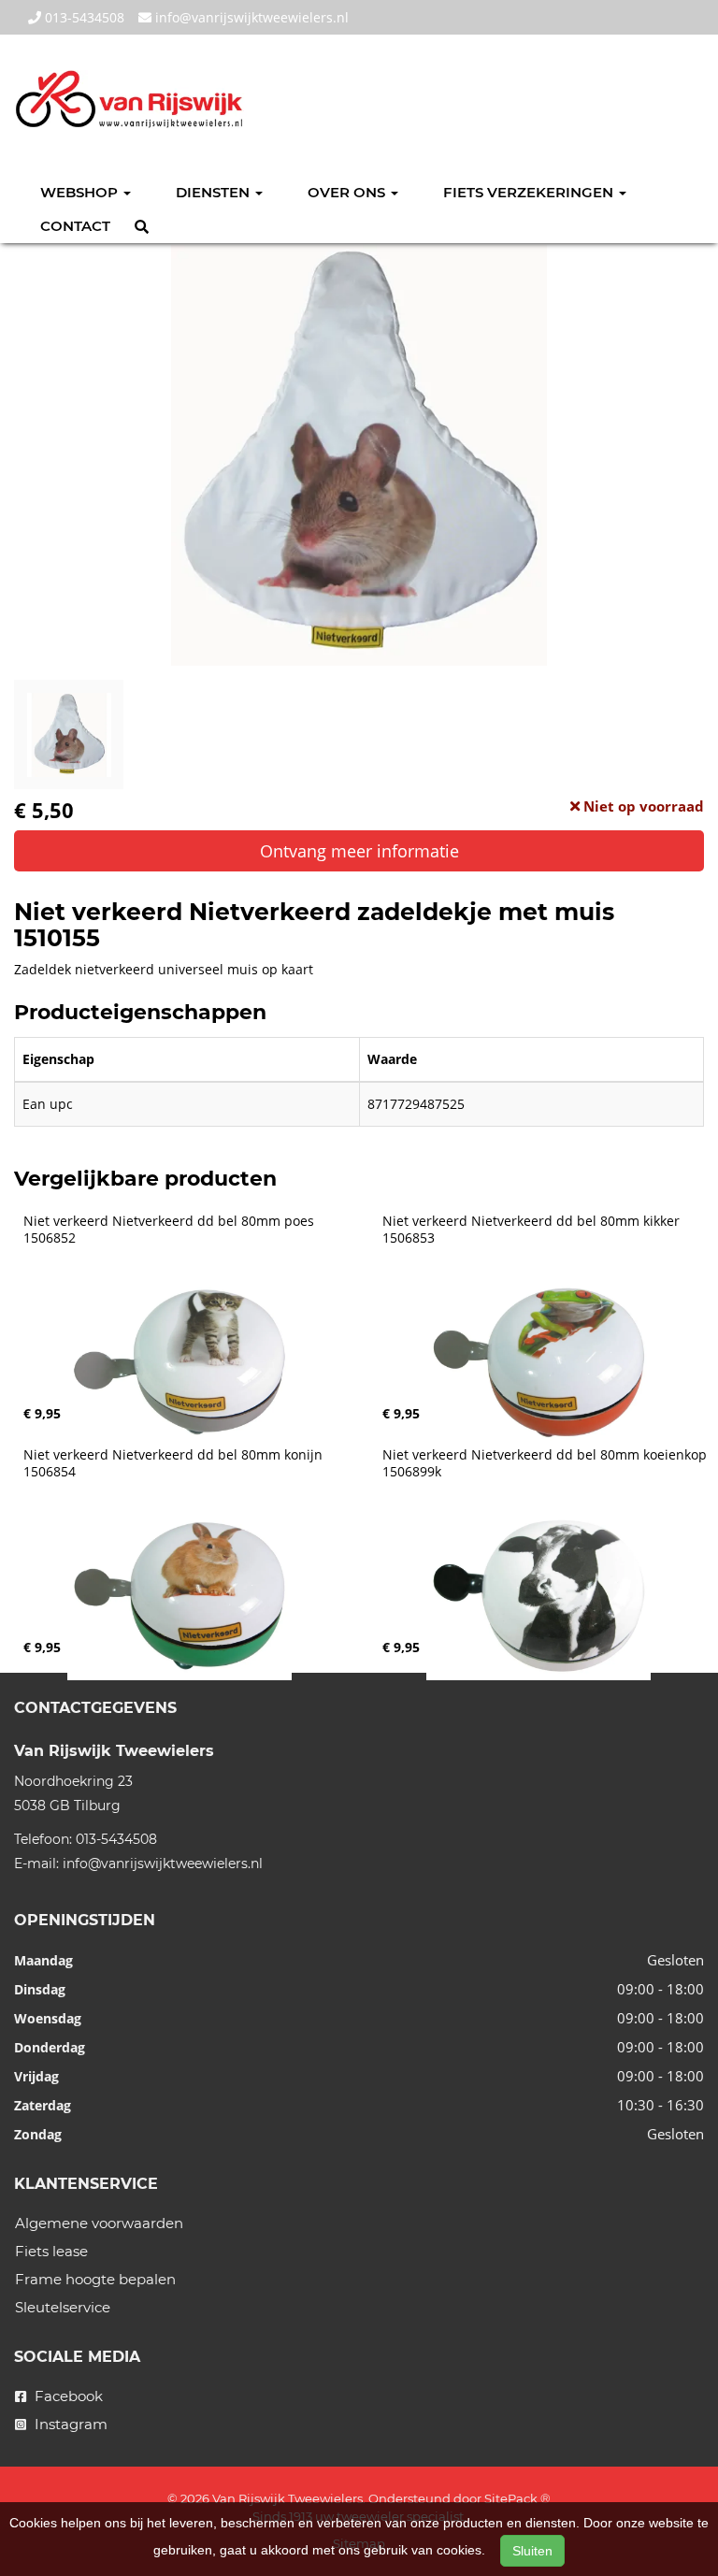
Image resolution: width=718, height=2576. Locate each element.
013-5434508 (83, 17)
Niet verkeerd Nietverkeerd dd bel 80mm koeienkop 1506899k (546, 1463)
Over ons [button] (348, 192)
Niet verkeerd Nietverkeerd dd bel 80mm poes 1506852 (171, 1230)
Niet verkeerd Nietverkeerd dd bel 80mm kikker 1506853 (533, 1230)
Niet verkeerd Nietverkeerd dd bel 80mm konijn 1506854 (175, 1463)
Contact (75, 226)
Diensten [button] (215, 192)
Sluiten (532, 2551)
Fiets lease (51, 2251)
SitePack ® (517, 2498)
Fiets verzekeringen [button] (530, 192)
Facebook (67, 2396)
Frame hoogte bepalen (95, 2279)
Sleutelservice (63, 2307)
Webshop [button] (81, 192)
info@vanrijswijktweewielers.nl (250, 17)
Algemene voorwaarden (99, 2223)
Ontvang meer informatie (359, 851)
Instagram (69, 2424)
